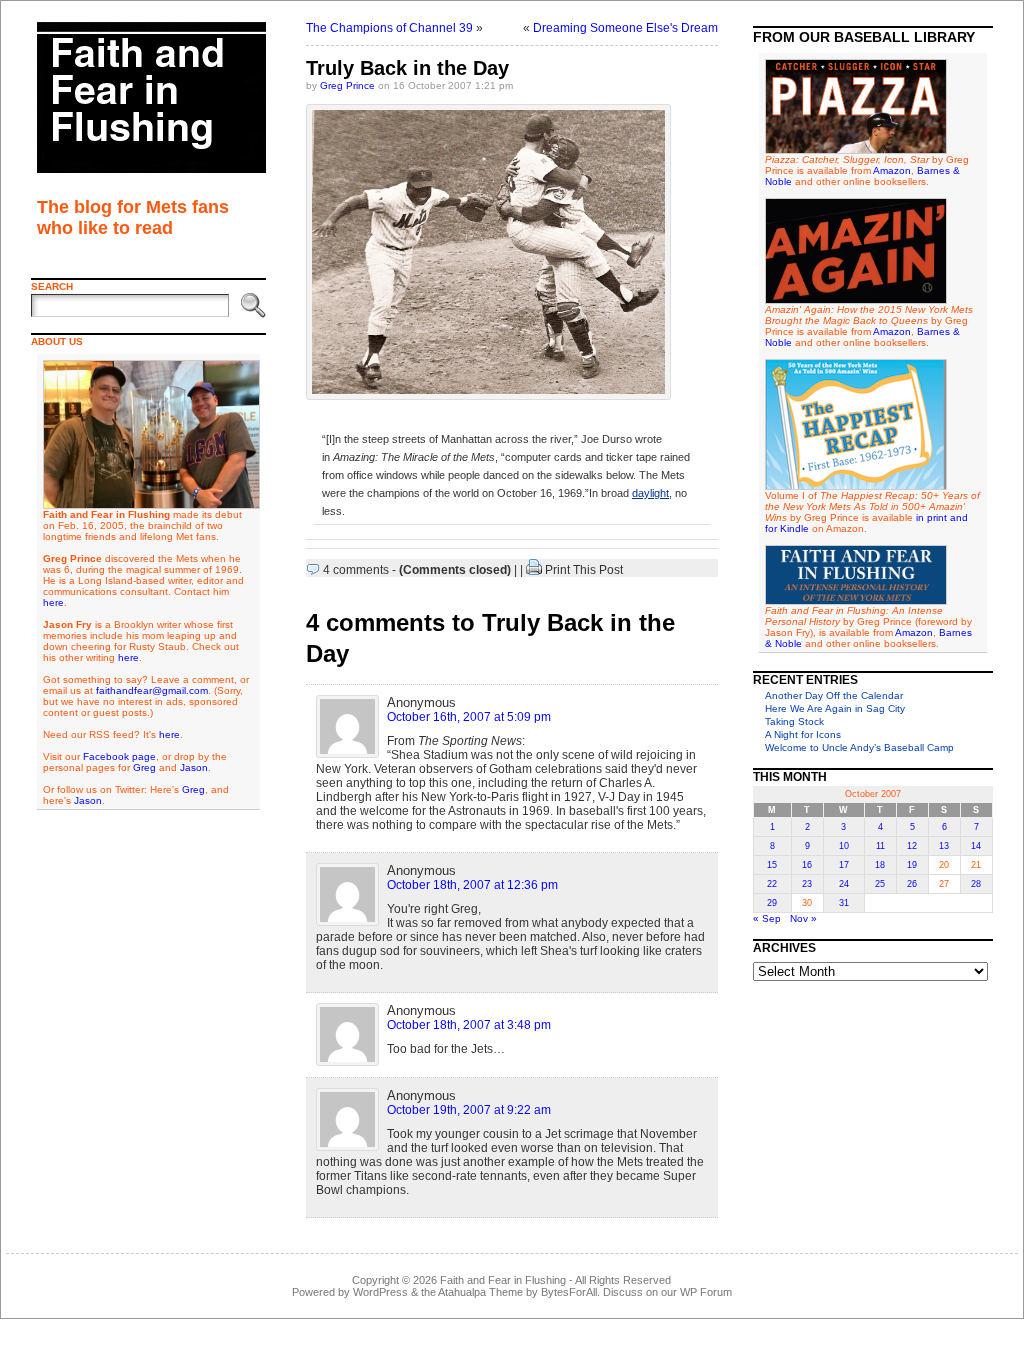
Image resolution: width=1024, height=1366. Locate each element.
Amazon (892, 170)
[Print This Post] (534, 570)
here (53, 602)
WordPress (380, 1292)
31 (844, 903)
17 (844, 865)
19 (912, 865)
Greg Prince (347, 85)
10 (844, 846)
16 (807, 865)
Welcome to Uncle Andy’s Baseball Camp (859, 747)
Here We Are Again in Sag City (835, 708)
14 (976, 846)
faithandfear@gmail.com (152, 690)
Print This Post (584, 570)
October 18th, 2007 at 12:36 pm (472, 885)
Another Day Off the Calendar (834, 695)
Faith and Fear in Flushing (503, 1280)
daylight (650, 493)
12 (912, 846)
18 (880, 865)
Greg (144, 767)
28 (976, 884)
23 (807, 884)
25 (880, 884)
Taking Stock (794, 721)
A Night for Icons (803, 734)
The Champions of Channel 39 (389, 28)
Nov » (803, 918)
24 (844, 884)
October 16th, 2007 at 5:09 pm (469, 717)
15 (772, 865)
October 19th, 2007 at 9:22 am (469, 1110)
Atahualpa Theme (480, 1292)
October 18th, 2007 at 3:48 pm (469, 1025)
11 (880, 846)
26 (912, 884)
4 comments (356, 570)
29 (772, 903)
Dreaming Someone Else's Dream (625, 28)
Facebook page (119, 756)
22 (772, 884)
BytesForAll (569, 1292)
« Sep (767, 918)
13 (944, 846)
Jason (194, 767)
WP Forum (706, 1292)
